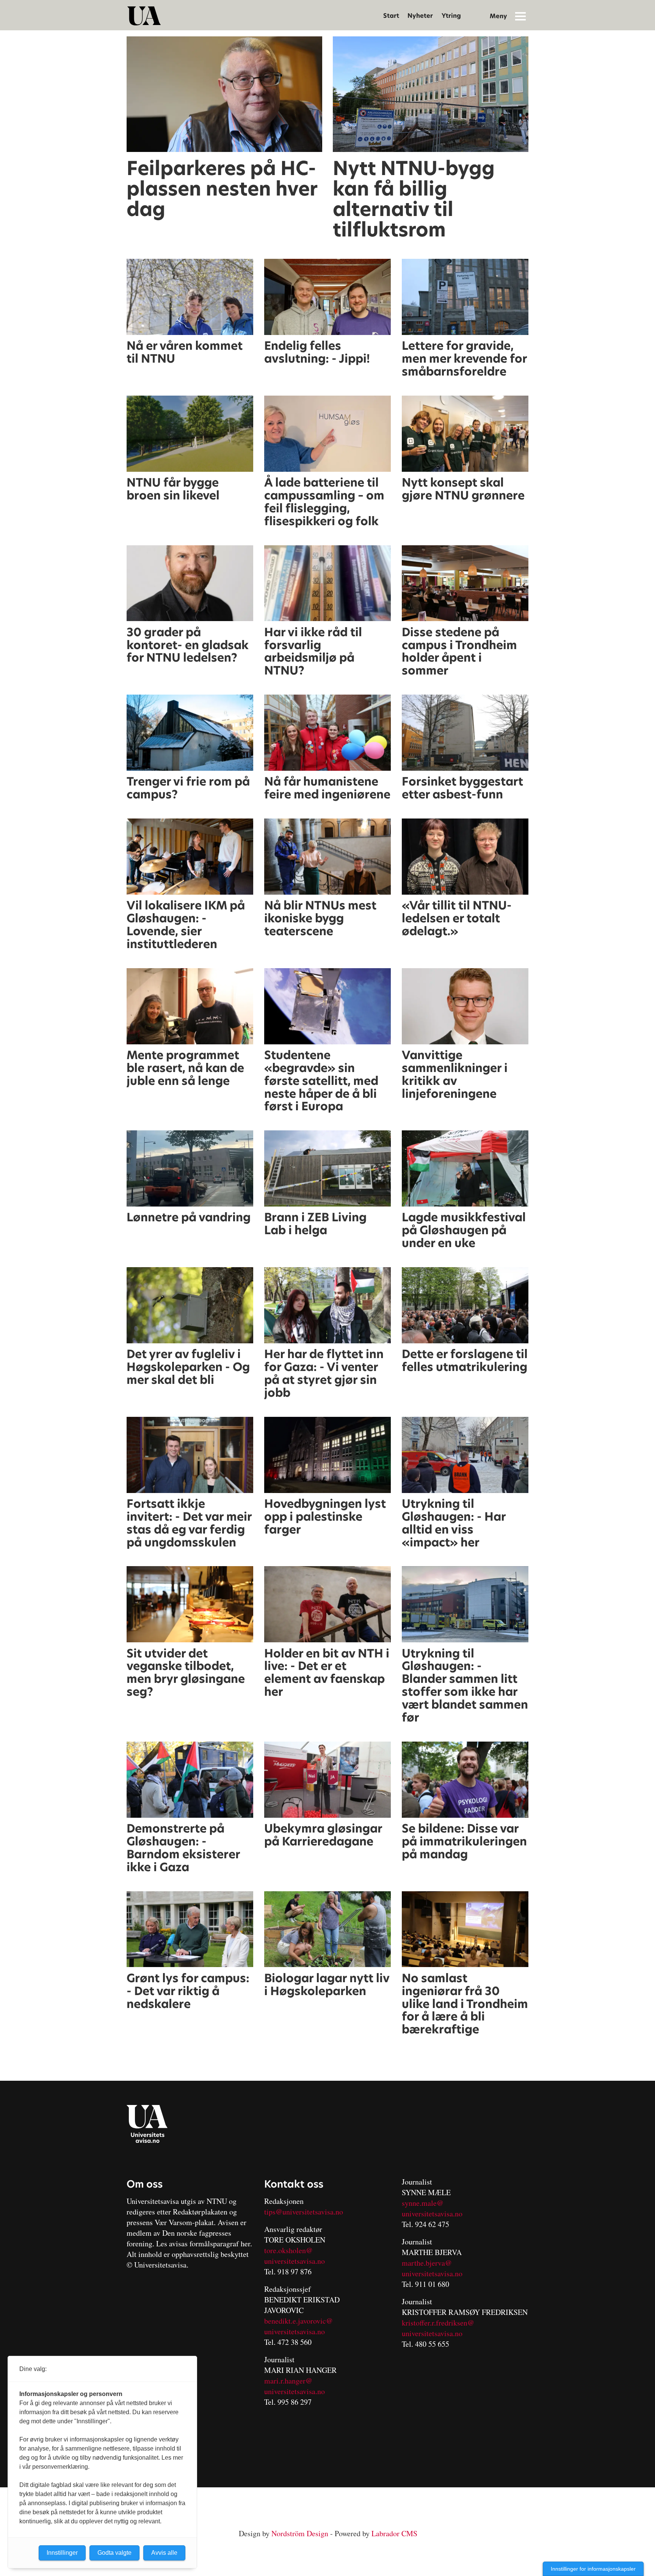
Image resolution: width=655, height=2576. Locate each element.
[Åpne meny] (520, 16)
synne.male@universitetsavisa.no (432, 2208)
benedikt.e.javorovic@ (299, 2321)
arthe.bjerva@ (430, 2263)
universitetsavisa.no (295, 2261)
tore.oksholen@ (288, 2250)
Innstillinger (62, 2553)
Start (391, 16)
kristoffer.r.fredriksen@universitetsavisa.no (438, 2328)
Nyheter (420, 16)
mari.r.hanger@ (288, 2381)
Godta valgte (114, 2553)
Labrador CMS (394, 2533)
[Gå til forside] (144, 16)
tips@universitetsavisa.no (304, 2212)
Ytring (451, 16)
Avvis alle (164, 2553)
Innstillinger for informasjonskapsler (593, 2569)
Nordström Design (300, 2533)
